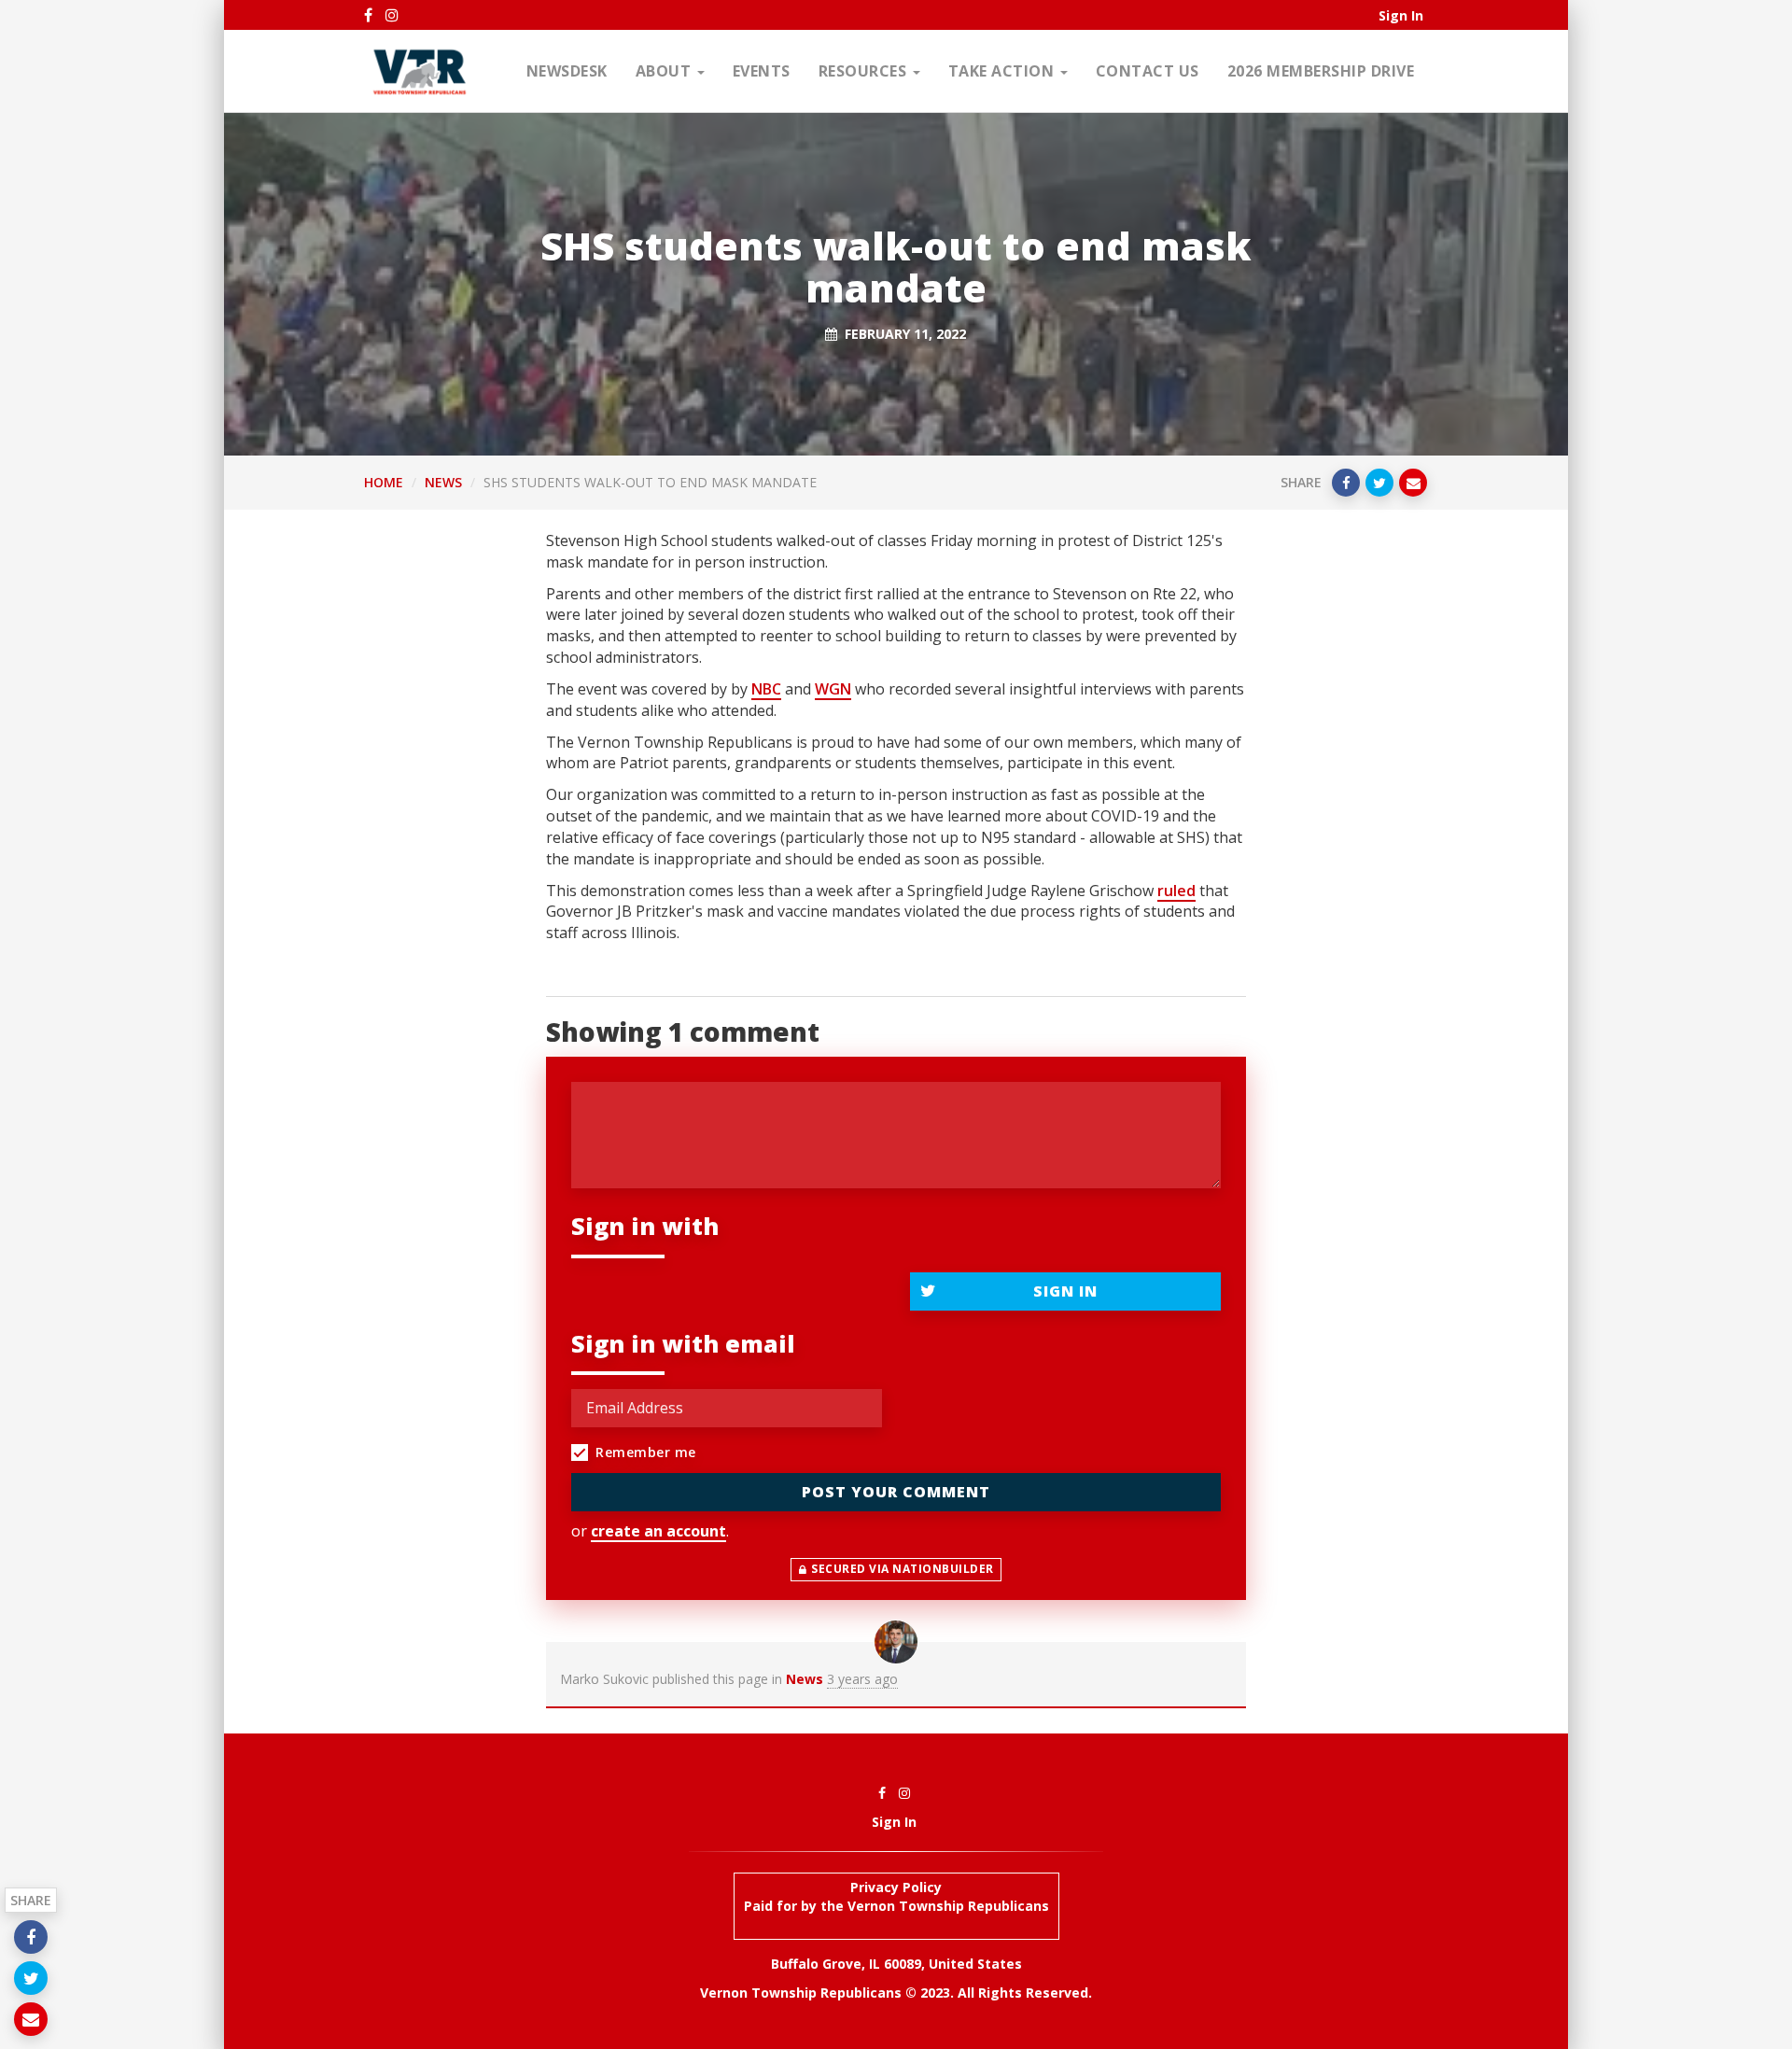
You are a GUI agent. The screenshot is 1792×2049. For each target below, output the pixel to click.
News (443, 482)
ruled (1176, 891)
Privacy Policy (896, 1887)
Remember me (646, 1452)
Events (762, 71)
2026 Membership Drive (1321, 71)
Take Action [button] (1003, 71)
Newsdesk (567, 71)
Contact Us (1148, 71)
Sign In (1401, 15)
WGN (833, 689)
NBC (766, 689)
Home (384, 482)
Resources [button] (865, 71)
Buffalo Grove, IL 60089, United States (896, 1964)
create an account (658, 1531)
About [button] (665, 71)
